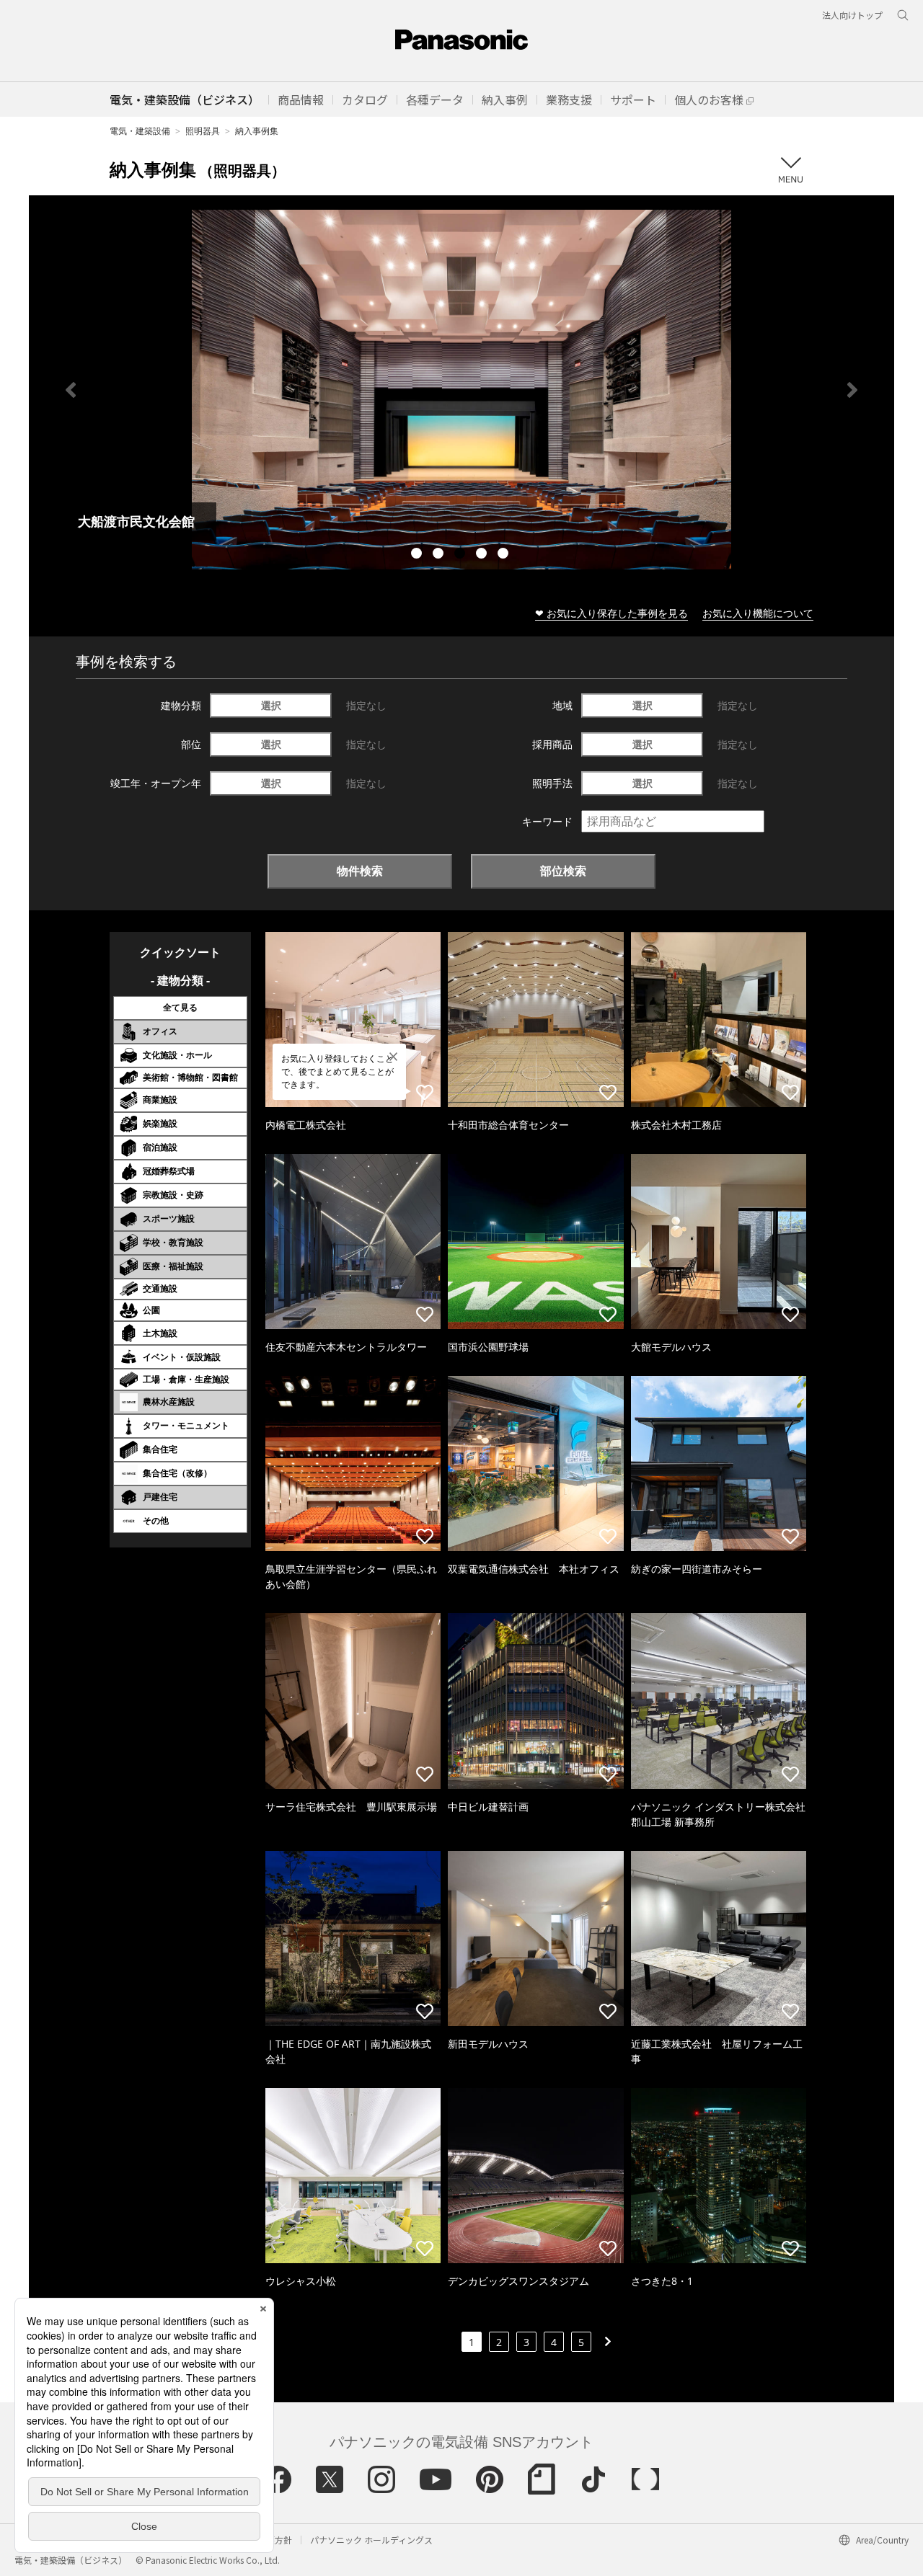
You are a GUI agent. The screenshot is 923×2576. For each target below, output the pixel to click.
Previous (71, 390)
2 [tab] (440, 555)
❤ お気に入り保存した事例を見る (611, 613)
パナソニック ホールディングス (371, 2540)
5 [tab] (505, 555)
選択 (271, 705)
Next (852, 390)
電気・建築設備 (140, 131)
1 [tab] (418, 555)
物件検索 (360, 871)
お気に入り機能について (758, 613)
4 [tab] (483, 555)
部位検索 (563, 871)
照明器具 (203, 131)
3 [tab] (461, 555)
